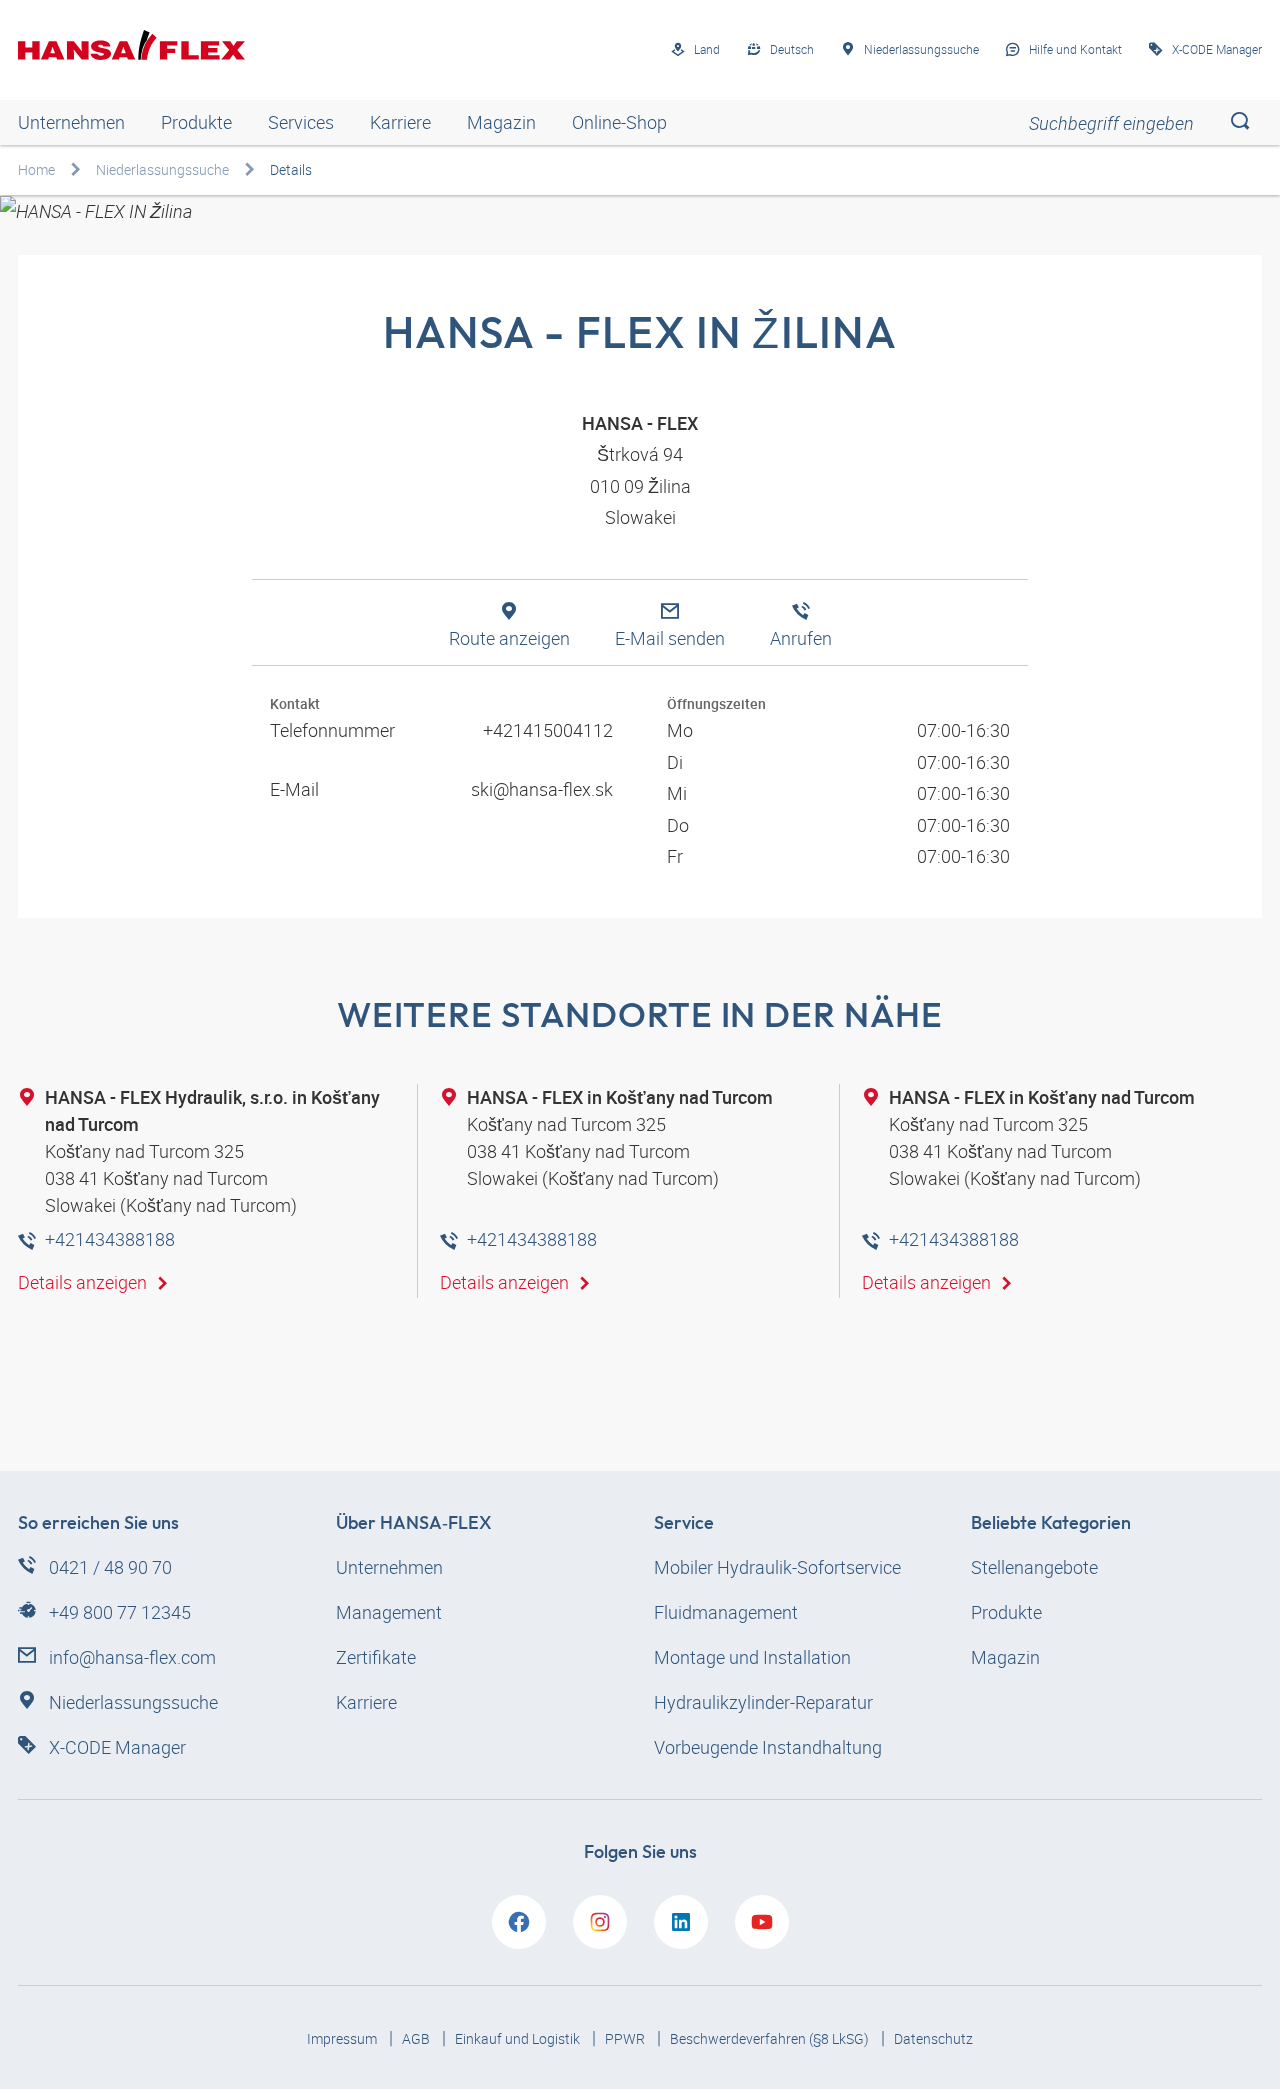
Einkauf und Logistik (519, 2038)
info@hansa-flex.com (132, 1657)
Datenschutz (933, 2038)
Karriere (400, 122)
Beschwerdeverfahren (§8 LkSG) (771, 2038)
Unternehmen (71, 122)
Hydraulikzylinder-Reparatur (763, 1702)
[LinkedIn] (681, 1922)
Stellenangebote (1034, 1567)
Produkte (196, 122)
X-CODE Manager (117, 1747)
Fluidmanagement (726, 1612)
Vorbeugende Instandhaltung (768, 1747)
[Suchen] (1239, 122)
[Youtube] (762, 1922)
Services (301, 122)
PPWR (626, 2038)
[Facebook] (519, 1922)
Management (389, 1612)
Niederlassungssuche (162, 169)
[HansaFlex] (131, 45)
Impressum (343, 2038)
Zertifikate (376, 1657)
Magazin (501, 122)
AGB (417, 2038)
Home (36, 169)
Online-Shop (619, 122)
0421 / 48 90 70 (110, 1567)
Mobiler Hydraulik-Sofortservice (777, 1567)
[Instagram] (600, 1922)
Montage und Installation (752, 1657)
